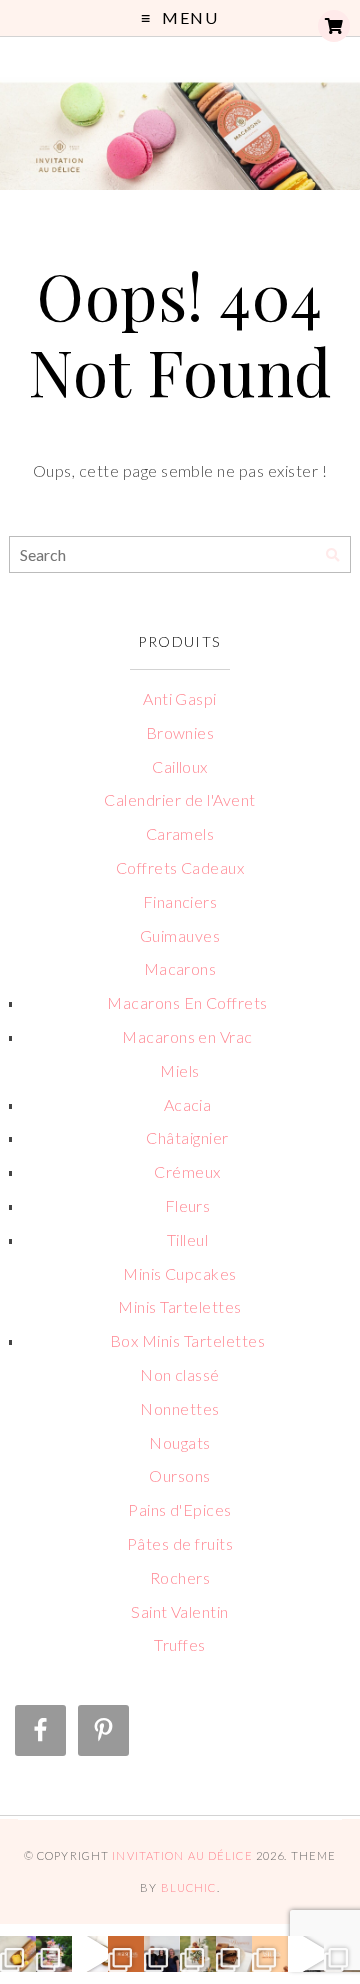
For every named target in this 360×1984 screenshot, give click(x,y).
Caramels (180, 833)
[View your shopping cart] (334, 26)
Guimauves (180, 935)
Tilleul (187, 1239)
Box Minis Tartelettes (187, 1340)
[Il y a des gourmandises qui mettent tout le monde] (234, 1954)
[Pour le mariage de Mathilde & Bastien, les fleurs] (54, 1954)
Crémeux (187, 1171)
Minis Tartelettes (179, 1306)
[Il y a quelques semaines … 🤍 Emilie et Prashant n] (342, 1954)
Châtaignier (187, 1137)
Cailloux (180, 766)
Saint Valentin (180, 1611)
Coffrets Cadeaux (180, 867)
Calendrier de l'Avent (179, 799)
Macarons (180, 968)
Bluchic (189, 1887)
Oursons (179, 1475)
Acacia (188, 1104)
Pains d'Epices (180, 1509)
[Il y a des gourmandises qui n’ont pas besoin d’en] (18, 1954)
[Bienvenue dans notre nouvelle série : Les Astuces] (270, 1954)
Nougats (179, 1442)
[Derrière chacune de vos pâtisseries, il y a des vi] (162, 1954)
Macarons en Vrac (187, 1036)
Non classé (180, 1374)
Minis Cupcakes (180, 1273)
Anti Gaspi (180, 698)
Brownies (180, 732)
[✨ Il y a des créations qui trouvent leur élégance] (198, 1954)
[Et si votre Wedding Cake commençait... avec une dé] (126, 1954)
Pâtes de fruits (180, 1543)
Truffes (179, 1644)
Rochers (180, 1577)
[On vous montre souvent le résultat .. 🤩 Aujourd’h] (306, 1954)
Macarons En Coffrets (187, 1002)
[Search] (332, 555)
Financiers (180, 901)
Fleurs (188, 1205)
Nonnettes (179, 1408)
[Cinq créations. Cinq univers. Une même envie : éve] (90, 1954)
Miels (179, 1070)
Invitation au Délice (182, 1855)
